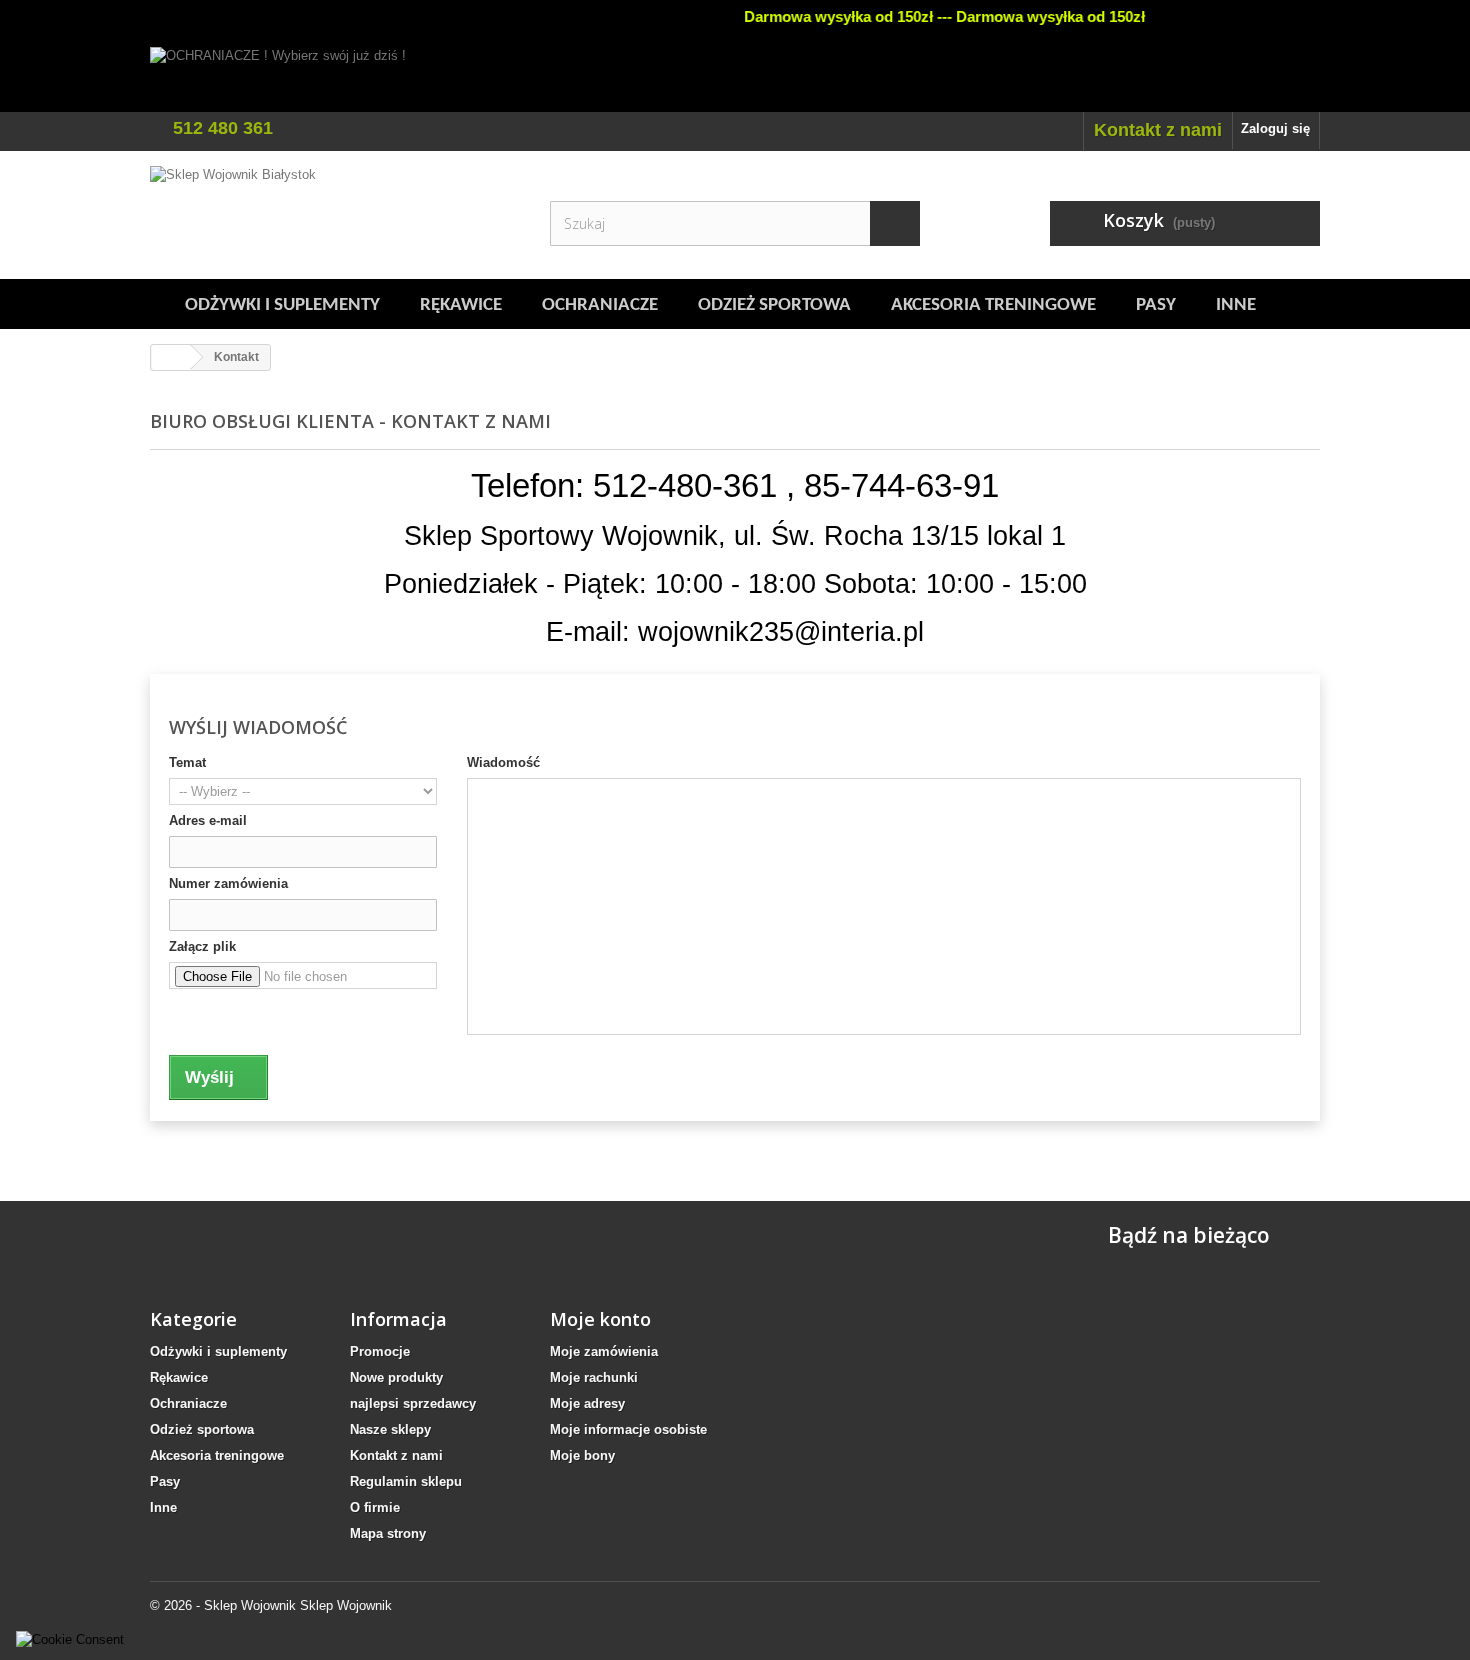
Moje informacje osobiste (628, 1429)
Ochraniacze (600, 305)
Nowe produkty (396, 1377)
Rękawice (461, 305)
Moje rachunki (594, 1377)
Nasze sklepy (390, 1429)
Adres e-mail (208, 820)
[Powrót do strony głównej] (171, 357)
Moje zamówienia (604, 1351)
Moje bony (582, 1455)
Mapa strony (388, 1533)
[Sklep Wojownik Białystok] (335, 215)
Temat (187, 762)
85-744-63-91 (901, 485)
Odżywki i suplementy (282, 305)
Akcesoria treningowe (993, 305)
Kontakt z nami (1158, 130)
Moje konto (600, 1319)
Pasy (1156, 305)
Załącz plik (202, 946)
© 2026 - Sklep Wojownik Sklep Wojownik (271, 1605)
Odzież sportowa (774, 305)
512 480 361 (223, 128)
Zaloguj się (1275, 128)
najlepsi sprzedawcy (413, 1403)
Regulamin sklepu (406, 1481)
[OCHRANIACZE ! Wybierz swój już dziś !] (735, 79)
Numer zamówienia (228, 883)
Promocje (380, 1351)
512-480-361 (685, 485)
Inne (1236, 305)
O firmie (375, 1507)
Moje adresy (587, 1403)
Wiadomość (503, 762)
